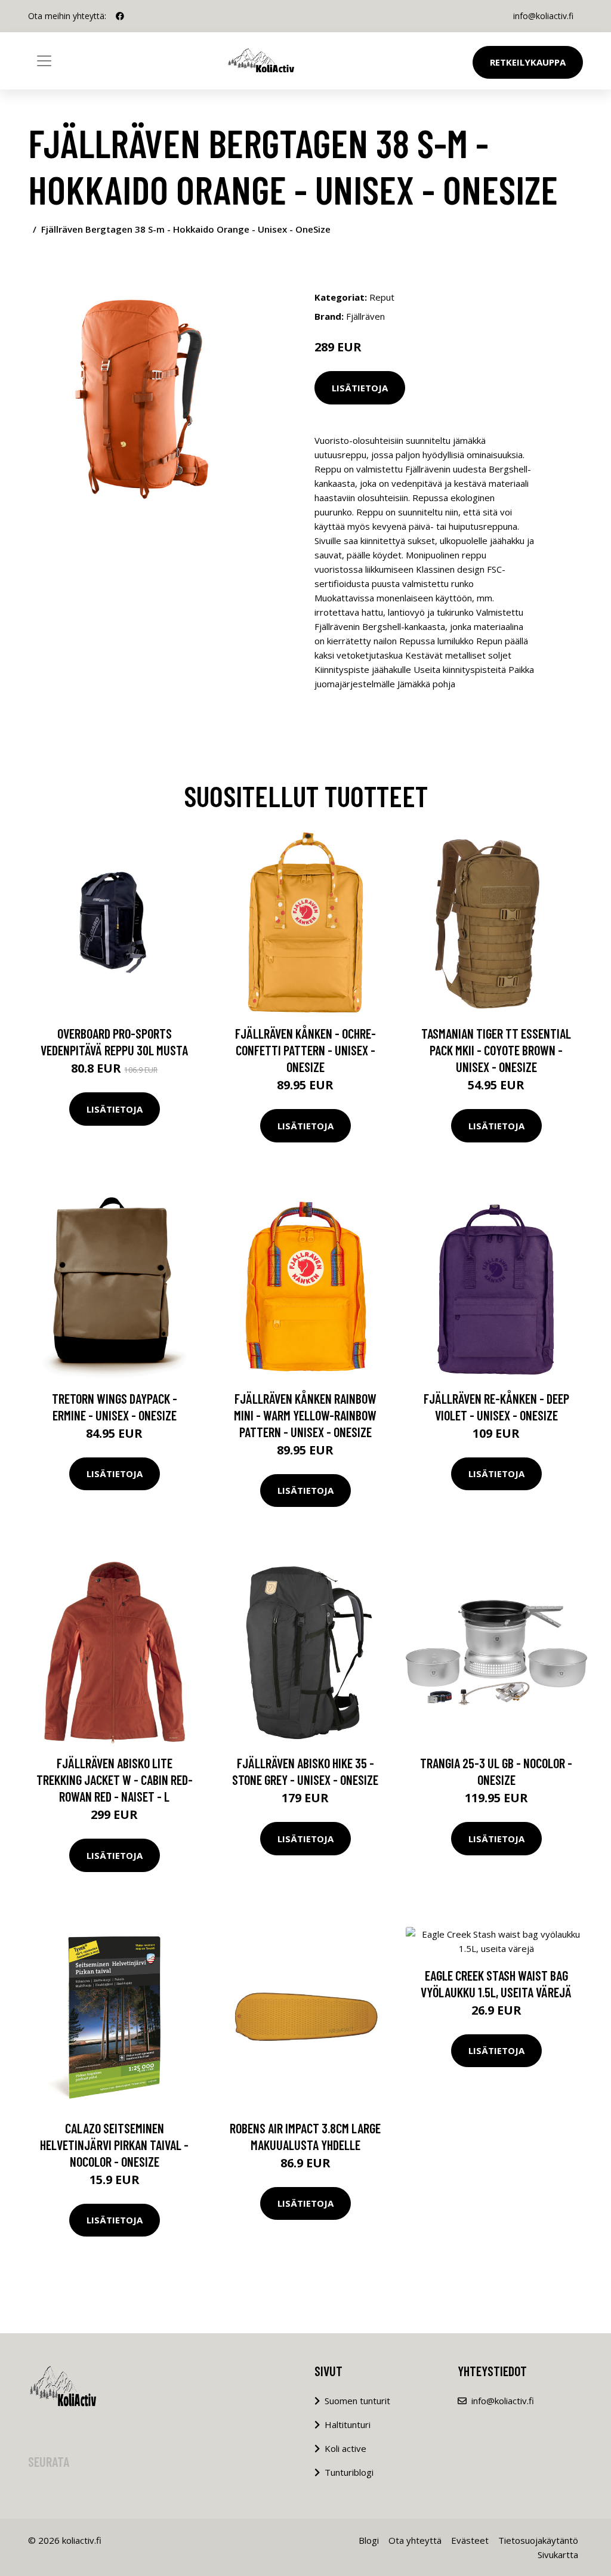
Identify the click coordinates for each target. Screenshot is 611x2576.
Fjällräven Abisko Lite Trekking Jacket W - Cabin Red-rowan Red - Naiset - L (115, 1780)
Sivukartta (558, 2555)
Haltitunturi (348, 2424)
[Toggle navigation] (44, 61)
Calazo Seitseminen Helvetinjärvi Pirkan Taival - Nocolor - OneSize (114, 2145)
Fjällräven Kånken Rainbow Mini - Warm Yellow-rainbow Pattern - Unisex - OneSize (305, 1415)
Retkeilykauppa (528, 62)
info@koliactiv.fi (543, 16)
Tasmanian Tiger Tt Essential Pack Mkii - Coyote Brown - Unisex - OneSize (496, 1050)
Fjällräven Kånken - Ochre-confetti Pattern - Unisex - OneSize (305, 1050)
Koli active (345, 2448)
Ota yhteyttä (415, 2540)
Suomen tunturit (357, 2401)
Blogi (369, 2540)
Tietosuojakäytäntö (538, 2540)
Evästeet (470, 2540)
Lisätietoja (360, 388)
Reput (382, 297)
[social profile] (120, 16)
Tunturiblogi (349, 2472)
